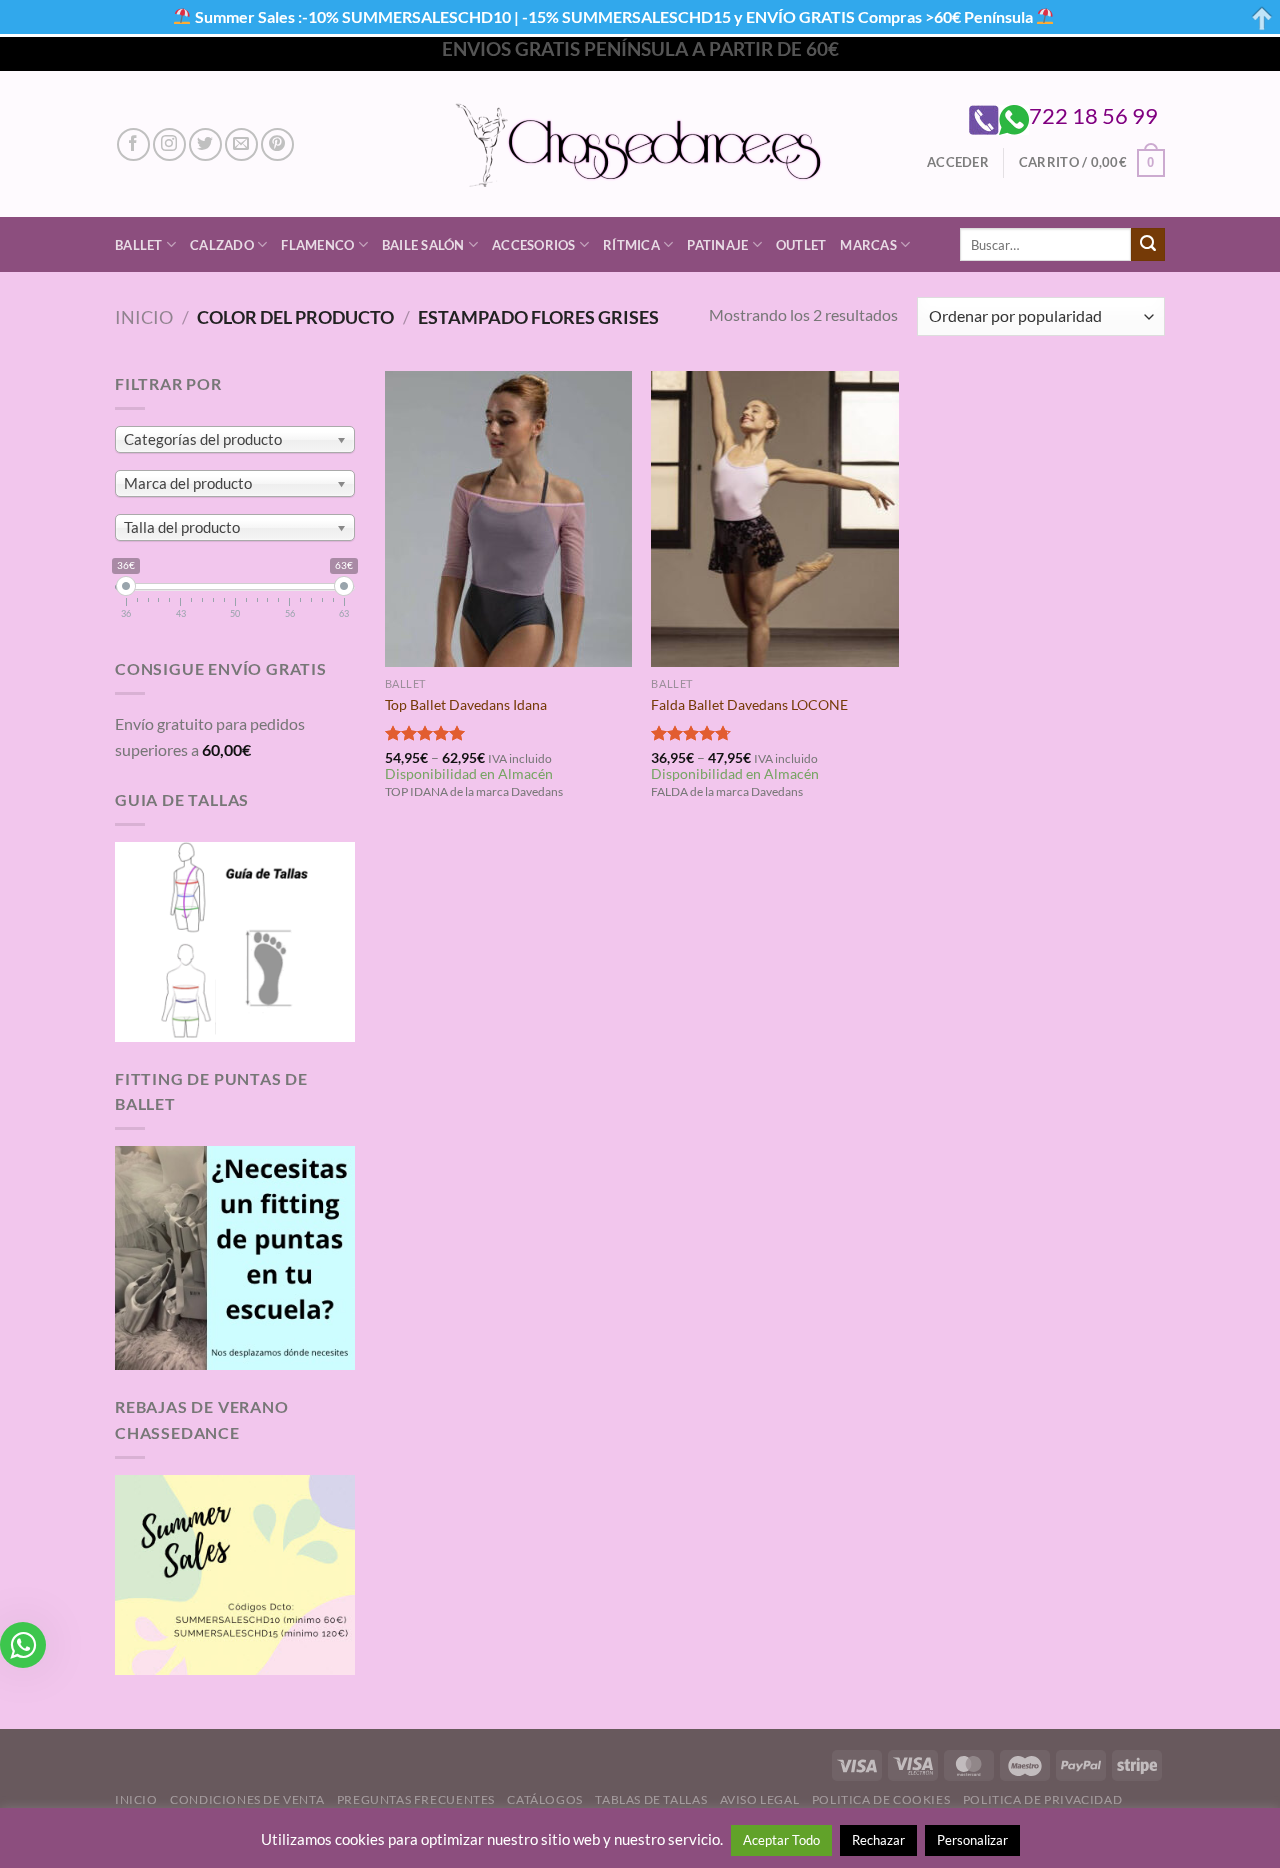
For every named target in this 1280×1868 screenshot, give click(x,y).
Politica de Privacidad (1042, 1799)
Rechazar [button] (878, 1840)
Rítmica (631, 245)
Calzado (222, 245)
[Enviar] (1148, 245)
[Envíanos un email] (241, 144)
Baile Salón (423, 245)
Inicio (144, 317)
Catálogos (545, 1799)
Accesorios (534, 245)
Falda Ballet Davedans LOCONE (749, 704)
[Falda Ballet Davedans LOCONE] (774, 519)
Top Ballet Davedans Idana (466, 704)
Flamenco (317, 245)
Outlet (801, 245)
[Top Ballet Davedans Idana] (508, 519)
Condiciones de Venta (247, 1799)
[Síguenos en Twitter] (205, 144)
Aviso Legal (760, 1799)
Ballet (139, 245)
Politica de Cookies (881, 1799)
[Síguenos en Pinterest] (277, 144)
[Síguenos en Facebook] (133, 144)
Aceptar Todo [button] (781, 1840)
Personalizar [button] (972, 1840)
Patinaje (717, 245)
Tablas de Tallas (651, 1799)
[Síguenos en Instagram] (169, 144)
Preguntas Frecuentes (416, 1799)
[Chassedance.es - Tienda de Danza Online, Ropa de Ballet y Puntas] (640, 144)
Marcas (868, 245)
